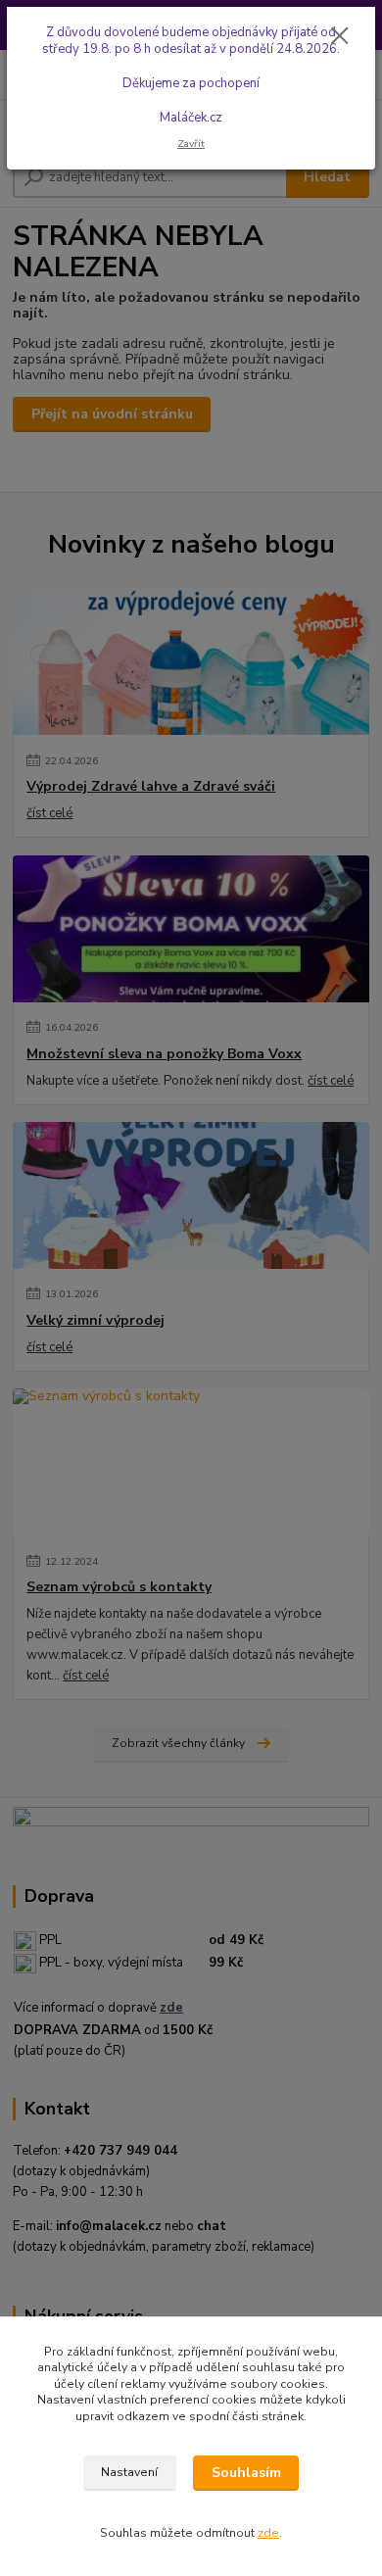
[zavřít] (340, 37)
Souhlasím (246, 2473)
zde (268, 2533)
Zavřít (191, 144)
